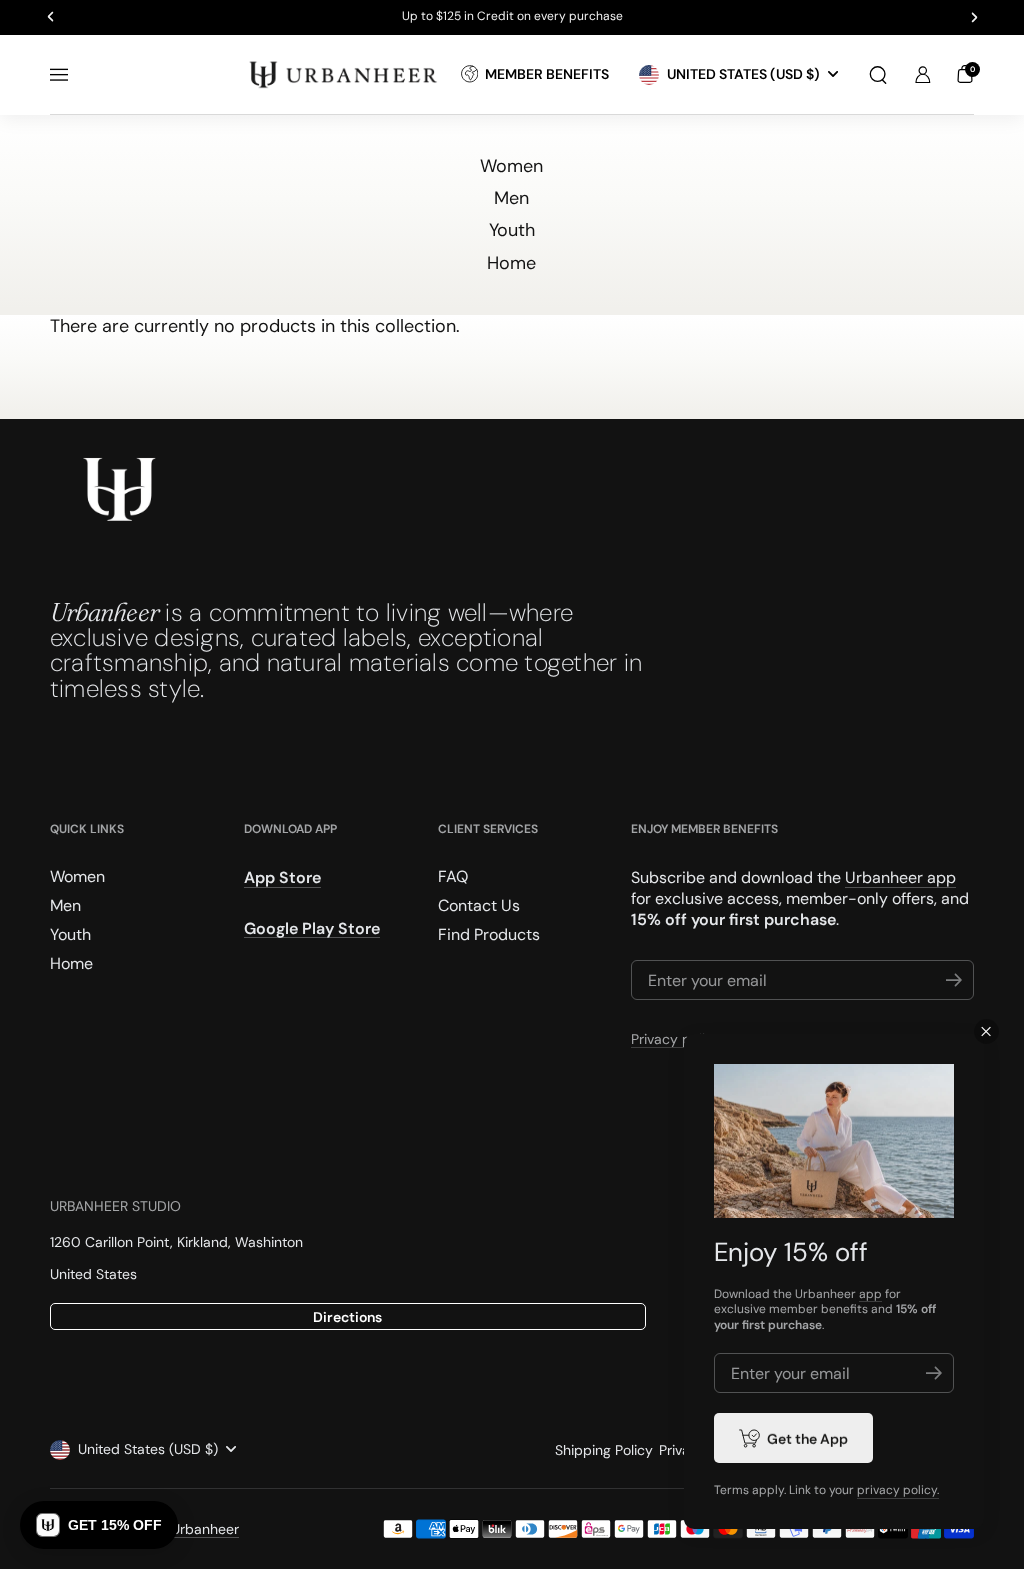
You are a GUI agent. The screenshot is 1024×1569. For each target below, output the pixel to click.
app (870, 1294)
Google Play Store (312, 928)
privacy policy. (898, 1490)
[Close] (986, 1031)
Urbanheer (205, 1529)
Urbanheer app (900, 877)
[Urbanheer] (344, 74)
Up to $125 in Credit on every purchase (512, 17)
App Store (282, 877)
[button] (878, 75)
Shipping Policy (604, 1450)
